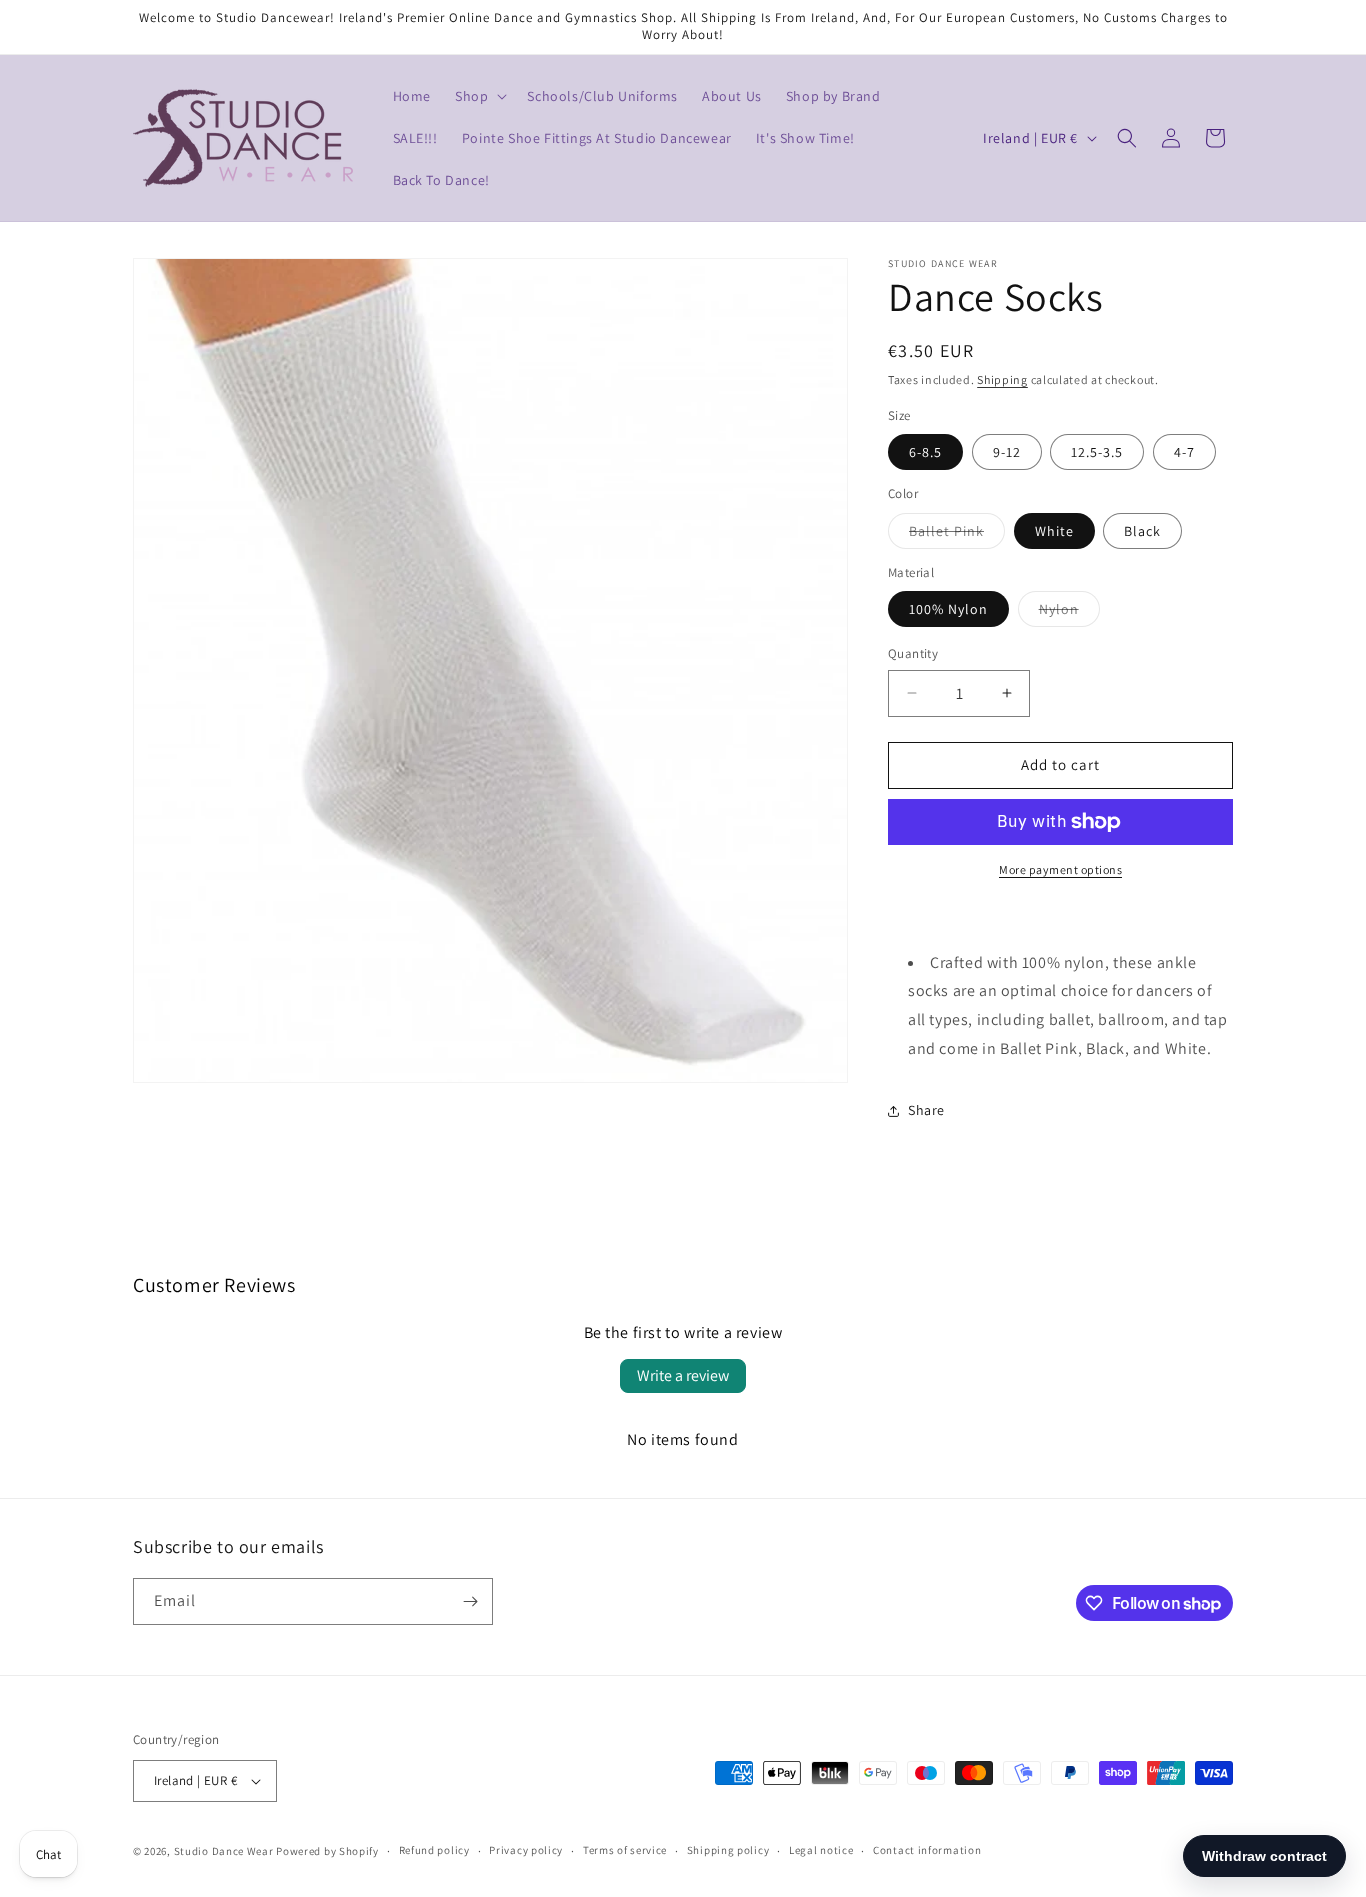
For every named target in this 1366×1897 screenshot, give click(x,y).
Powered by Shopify (327, 1851)
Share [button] (926, 1110)
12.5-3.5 (1097, 452)
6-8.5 (925, 452)
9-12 (1007, 452)
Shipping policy (728, 1850)
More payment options (1060, 869)
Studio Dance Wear (224, 1851)
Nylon (1069, 613)
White (1054, 531)
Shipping (1002, 379)
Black (1142, 531)
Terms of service (625, 1850)
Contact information (927, 1850)
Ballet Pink (957, 535)
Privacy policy (526, 1850)
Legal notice (821, 1850)
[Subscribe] (470, 1601)
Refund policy (434, 1850)
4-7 (1184, 452)
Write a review (683, 1375)
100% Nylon (948, 609)
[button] (479, 96)
